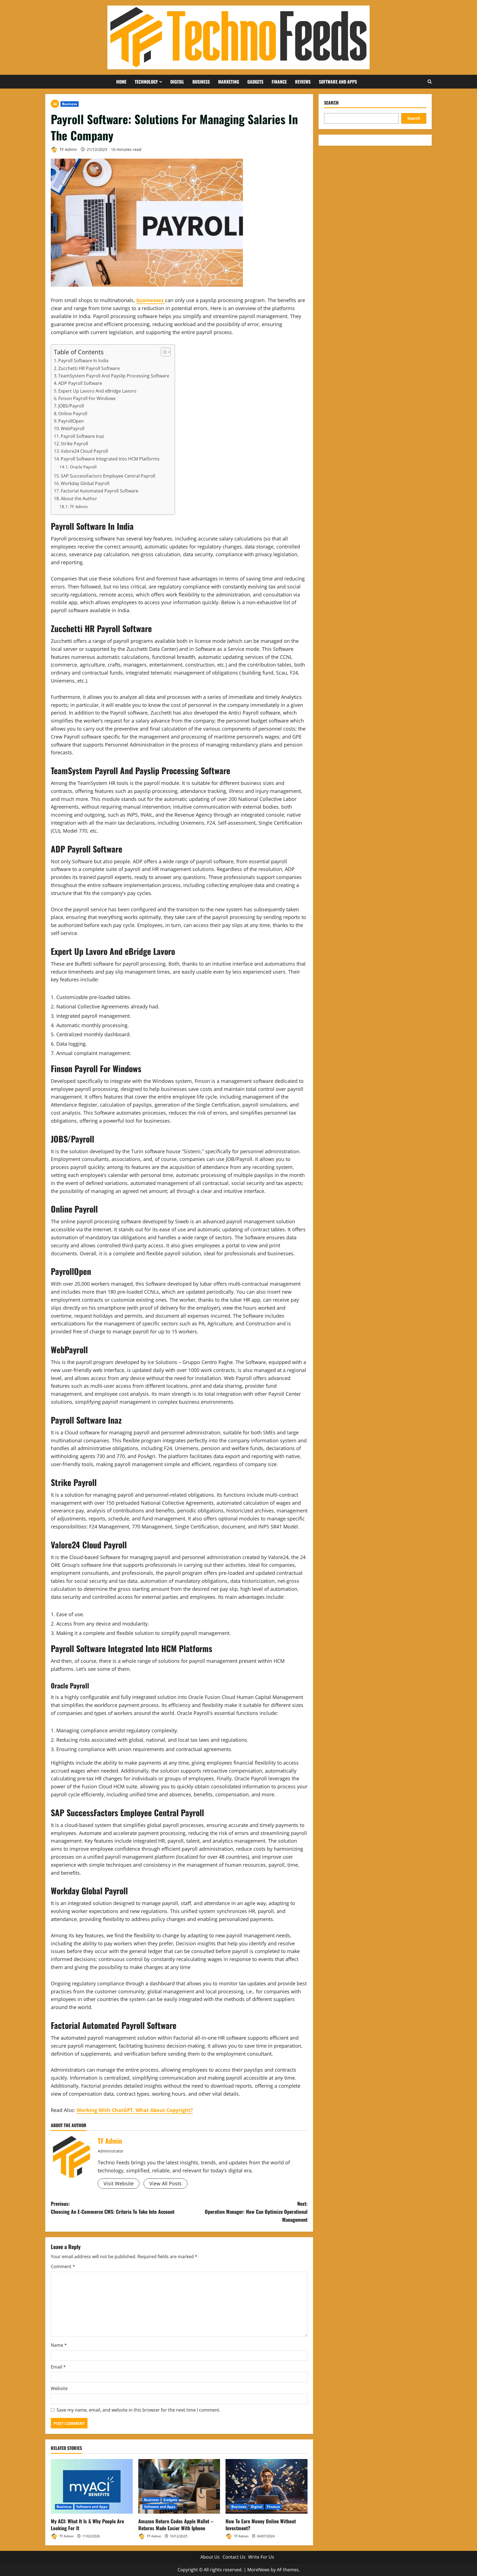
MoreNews (259, 2570)
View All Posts (165, 2183)
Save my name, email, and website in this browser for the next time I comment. (138, 2410)
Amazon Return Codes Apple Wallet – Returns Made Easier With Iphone (176, 2525)
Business (201, 82)
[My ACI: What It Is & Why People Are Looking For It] (92, 2486)
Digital (177, 82)
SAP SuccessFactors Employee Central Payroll (108, 476)
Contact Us (234, 2557)
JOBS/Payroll (71, 406)
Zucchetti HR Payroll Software (89, 368)
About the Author (79, 499)
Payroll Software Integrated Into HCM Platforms (110, 459)
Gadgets (255, 82)
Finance (279, 82)
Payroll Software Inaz (83, 436)
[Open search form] (430, 82)
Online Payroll (73, 414)
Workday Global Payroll (85, 483)
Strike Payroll (74, 444)
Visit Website (119, 2183)
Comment (63, 2266)
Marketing (229, 82)
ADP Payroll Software (80, 383)
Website (59, 2388)
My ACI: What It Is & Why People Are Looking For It (87, 2525)
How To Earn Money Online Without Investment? (261, 2525)
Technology (146, 82)
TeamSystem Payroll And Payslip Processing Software (114, 376)
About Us (210, 2557)
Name (59, 2345)
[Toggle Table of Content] (163, 352)
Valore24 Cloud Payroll (84, 451)
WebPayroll (73, 428)
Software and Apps (338, 82)
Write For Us (261, 2557)
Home (121, 82)
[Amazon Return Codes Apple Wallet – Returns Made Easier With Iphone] (179, 2486)
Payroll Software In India (83, 361)
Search (331, 103)
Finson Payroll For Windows (87, 398)
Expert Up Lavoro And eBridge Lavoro (97, 391)
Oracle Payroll (83, 467)
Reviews (303, 82)
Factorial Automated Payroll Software (100, 491)
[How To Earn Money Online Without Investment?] (267, 2486)
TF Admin (68, 149)
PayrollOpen (71, 421)
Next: (256, 2212)
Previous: (113, 2208)
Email (58, 2367)
